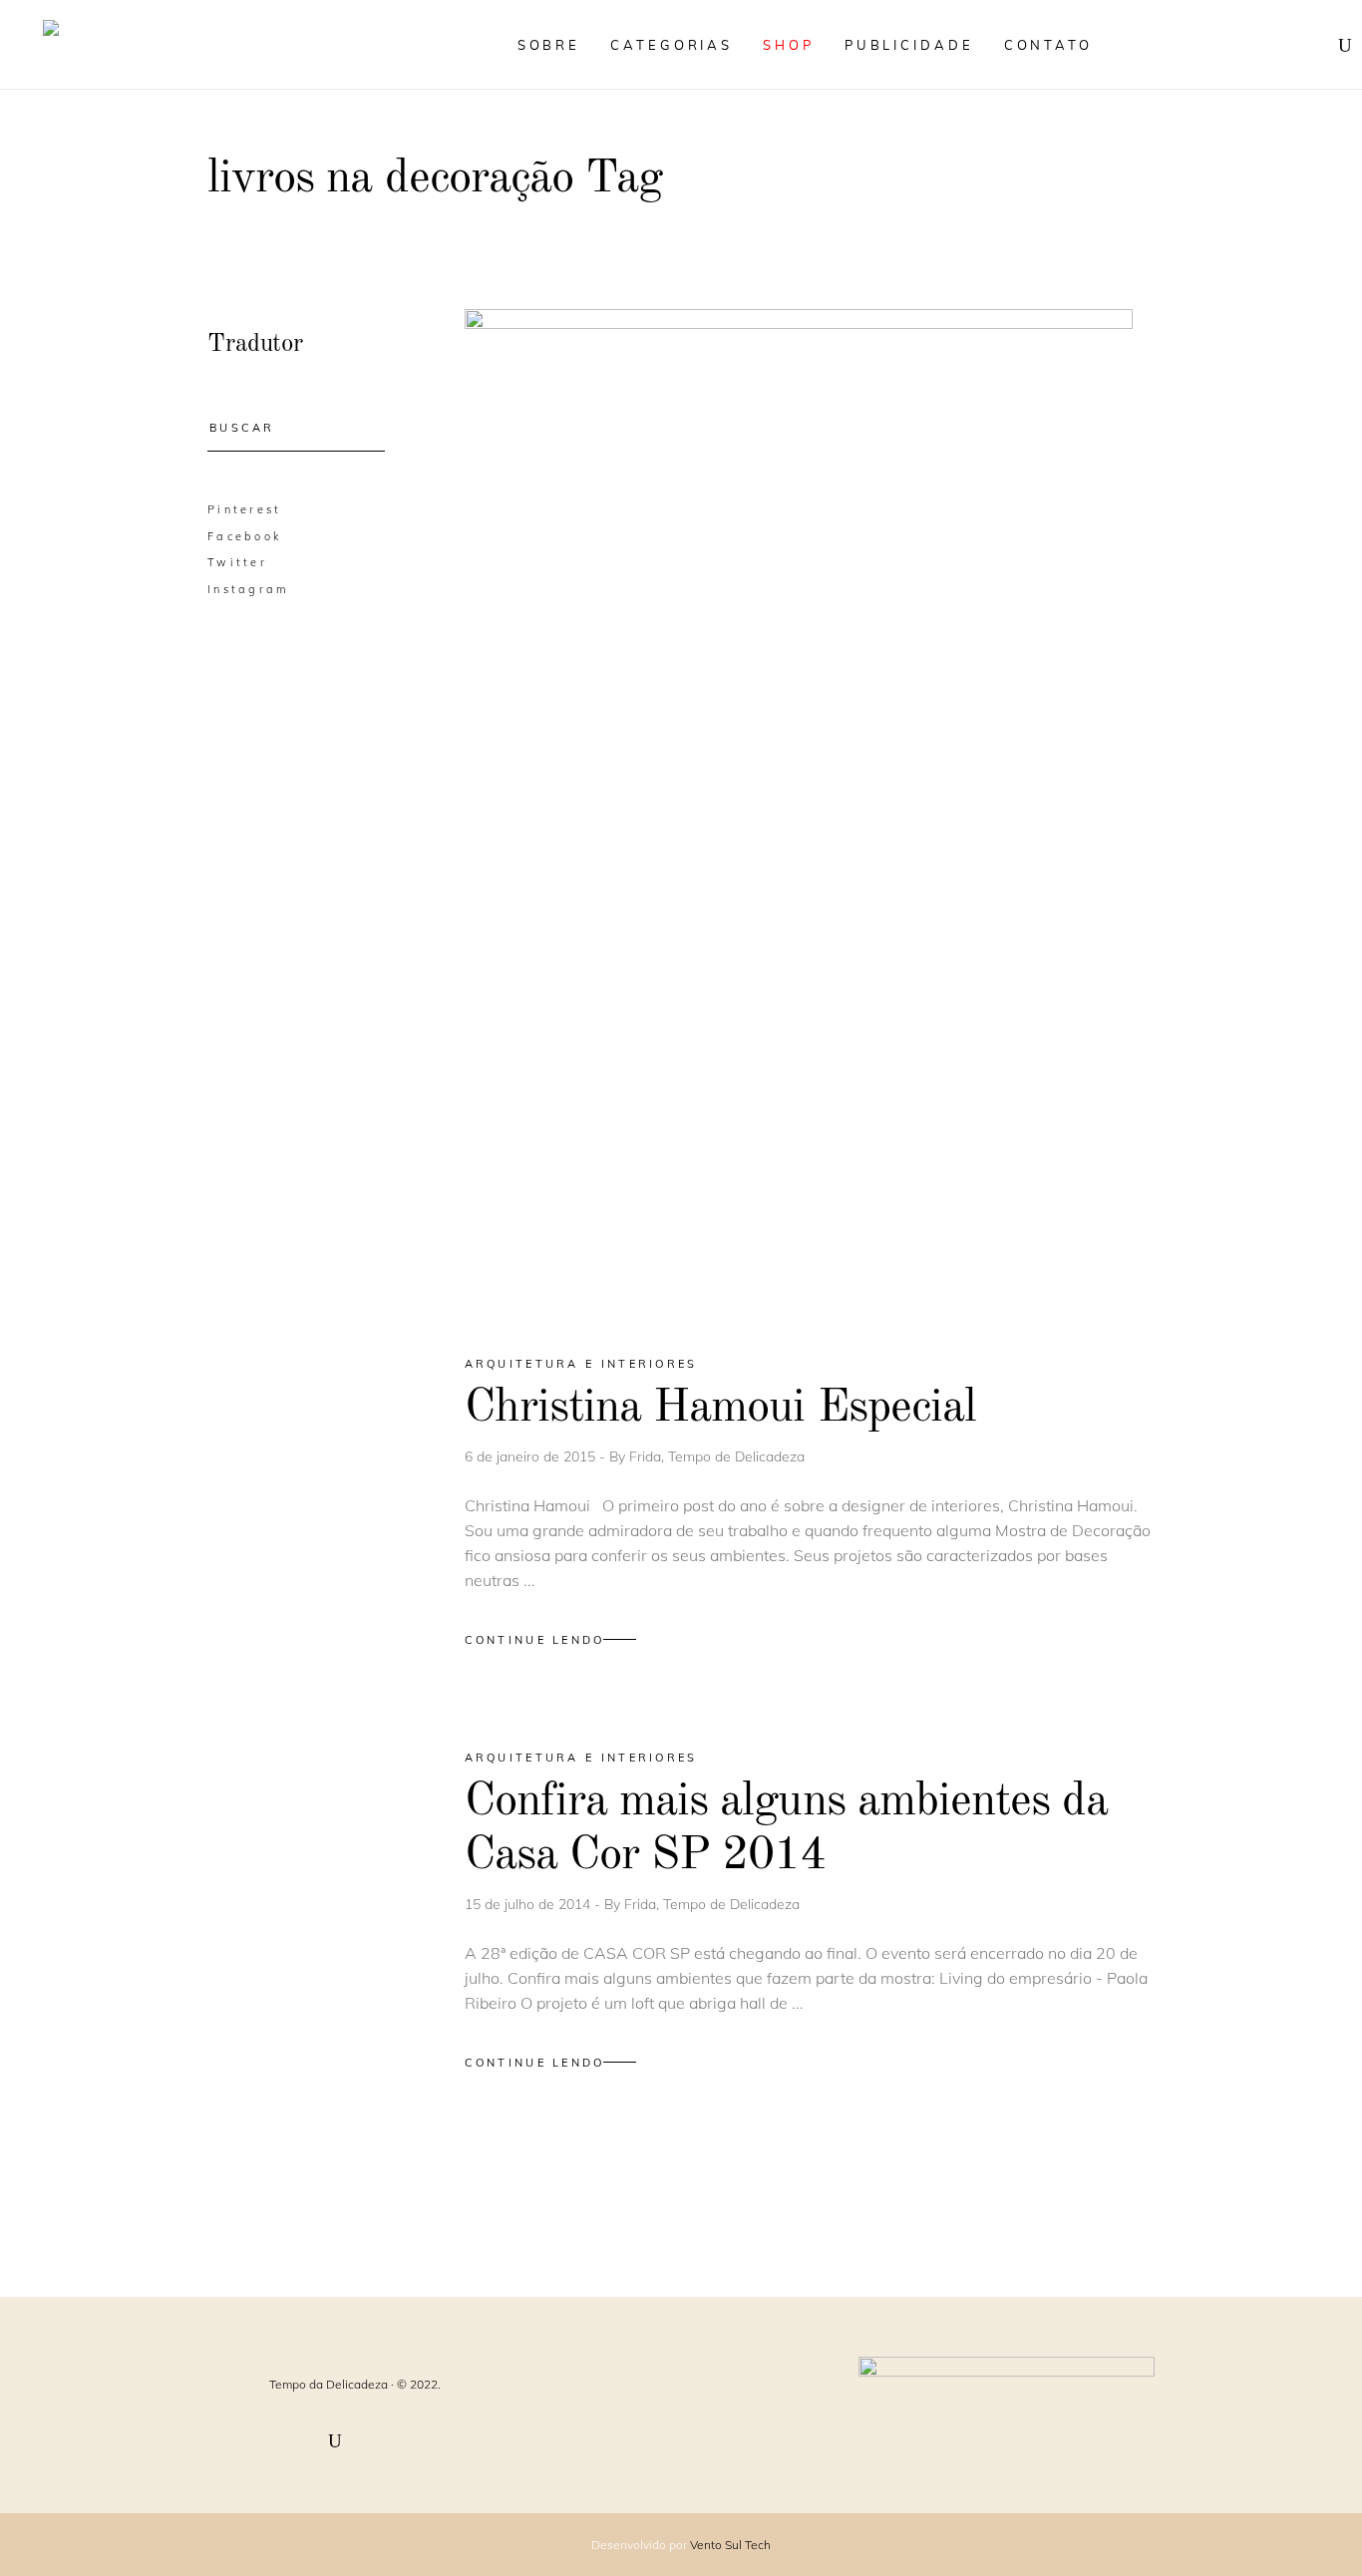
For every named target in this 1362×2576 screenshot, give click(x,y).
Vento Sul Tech (730, 2545)
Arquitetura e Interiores (581, 1364)
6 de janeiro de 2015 (532, 1456)
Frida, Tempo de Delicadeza (717, 1456)
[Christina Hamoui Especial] (799, 814)
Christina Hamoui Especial (721, 1408)
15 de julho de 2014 (529, 1904)
